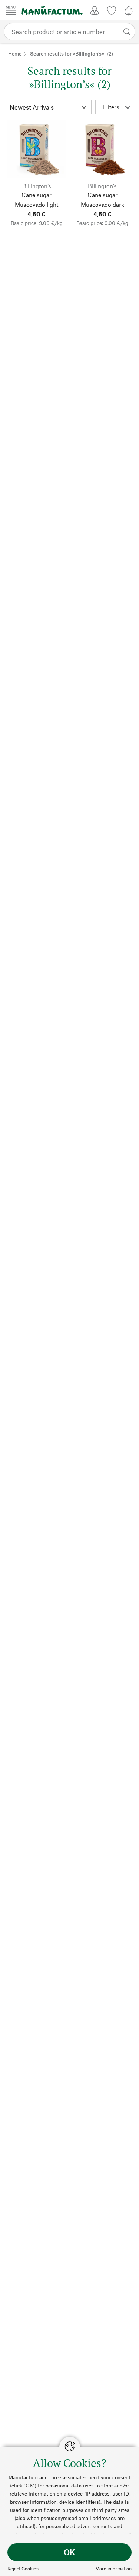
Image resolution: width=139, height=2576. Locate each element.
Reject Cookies (23, 2569)
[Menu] (11, 10)
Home (15, 54)
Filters (111, 107)
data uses (82, 2485)
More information (113, 2569)
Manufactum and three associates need (54, 2477)
